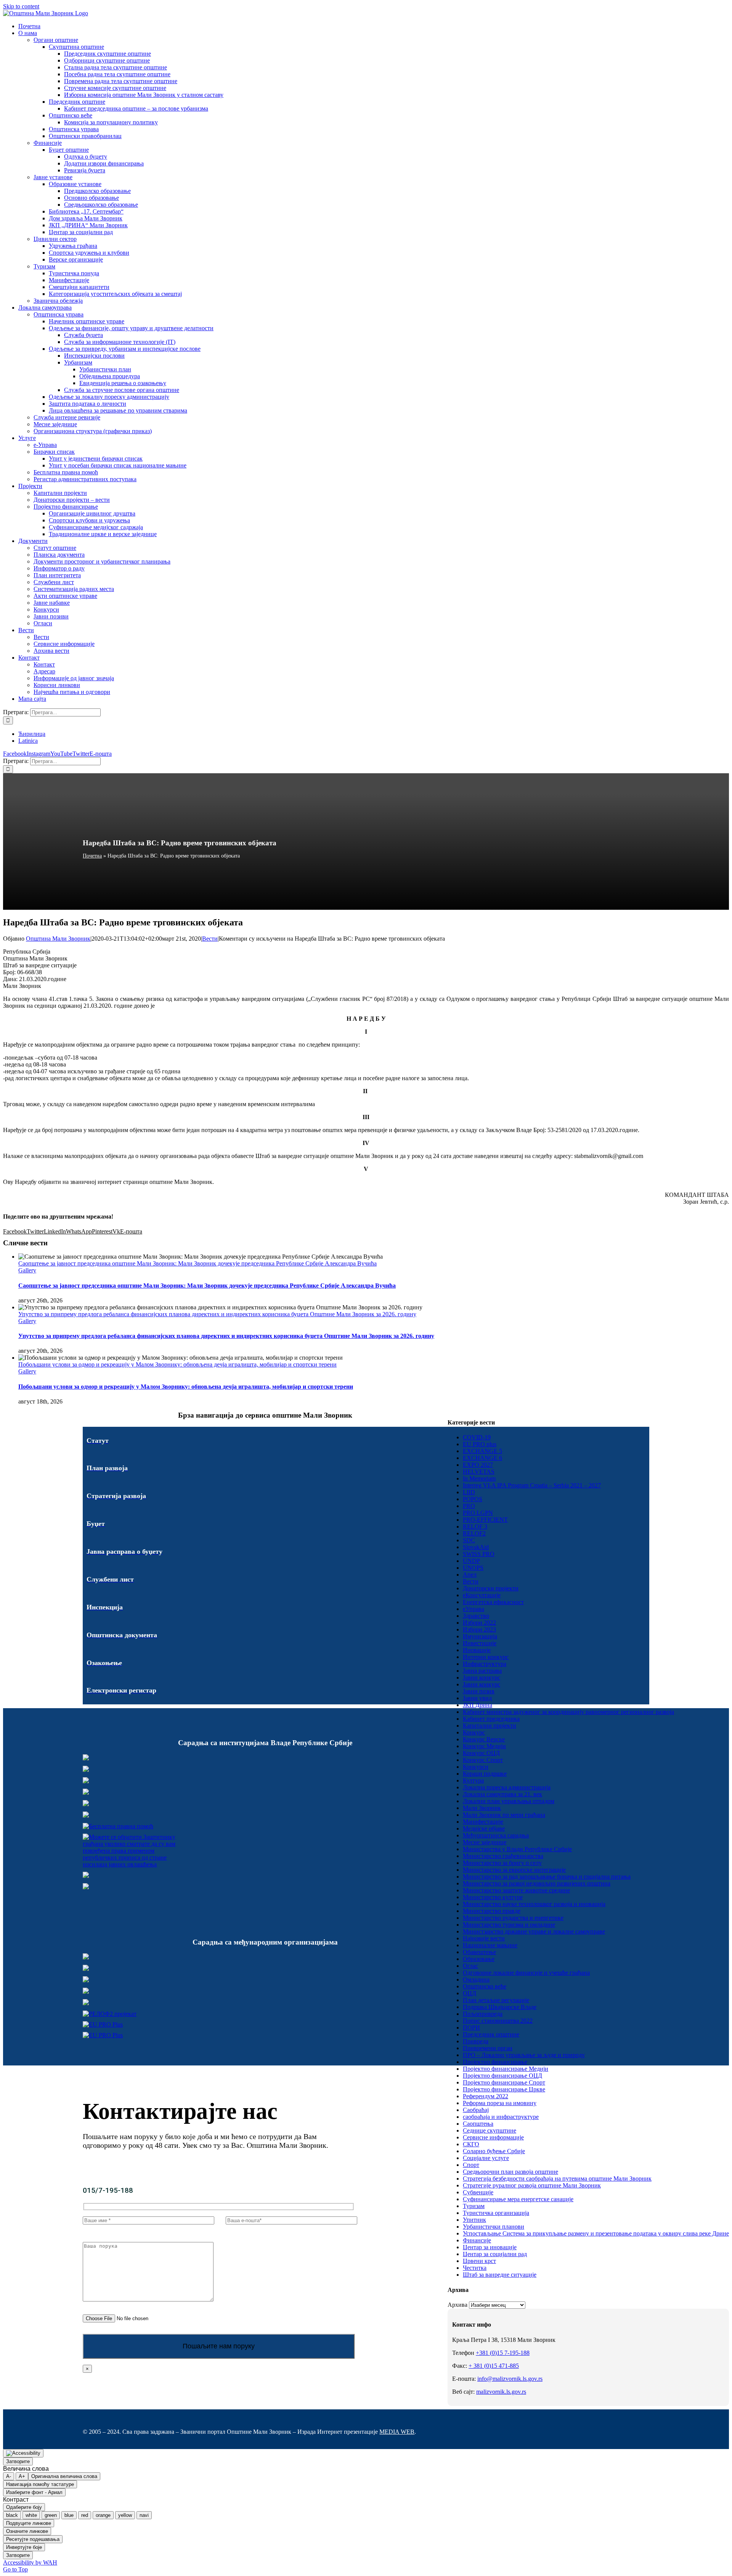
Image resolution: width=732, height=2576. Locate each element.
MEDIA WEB (397, 2432)
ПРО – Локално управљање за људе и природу (524, 2055)
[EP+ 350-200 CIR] (103, 2024)
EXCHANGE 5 (482, 1451)
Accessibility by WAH (30, 2562)
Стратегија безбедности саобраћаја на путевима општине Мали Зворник (557, 2179)
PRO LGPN (478, 1513)
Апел (470, 1575)
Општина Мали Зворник (58, 939)
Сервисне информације (493, 2137)
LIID (469, 1492)
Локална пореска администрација (507, 1787)
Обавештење (479, 1952)
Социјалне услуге (486, 2158)
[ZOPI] (86, 1876)
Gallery (27, 1270)
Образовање (479, 1959)
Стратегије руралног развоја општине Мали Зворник (532, 2185)
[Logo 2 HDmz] (135, 1864)
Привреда (476, 2041)
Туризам (474, 2206)
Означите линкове (27, 2531)
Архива (457, 2305)
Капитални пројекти (490, 1726)
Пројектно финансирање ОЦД (502, 2076)
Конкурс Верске (484, 1739)
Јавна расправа (482, 1671)
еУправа (474, 1609)
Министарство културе (493, 1897)
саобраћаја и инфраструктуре (501, 2117)
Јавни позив (479, 1691)
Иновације (477, 1650)
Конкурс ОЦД (481, 1753)
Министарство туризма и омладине (509, 1925)
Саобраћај (476, 2110)
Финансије (477, 2240)
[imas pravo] (118, 1826)
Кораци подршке (485, 1774)
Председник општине (491, 2034)
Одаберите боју (24, 2507)
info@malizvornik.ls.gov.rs (510, 2379)
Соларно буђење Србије (494, 2151)
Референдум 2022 (486, 2096)
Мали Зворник (482, 1808)
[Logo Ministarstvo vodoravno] (86, 1758)
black (12, 2515)
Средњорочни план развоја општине (510, 2172)
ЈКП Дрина (478, 1705)
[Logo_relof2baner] (110, 2014)
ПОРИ (471, 2028)
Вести (210, 939)
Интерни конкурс (486, 1657)
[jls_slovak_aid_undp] (86, 1980)
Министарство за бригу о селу (502, 1863)
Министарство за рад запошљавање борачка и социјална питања (547, 1877)
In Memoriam (479, 1478)
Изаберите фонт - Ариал (34, 2492)
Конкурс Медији (484, 1746)
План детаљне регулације (496, 2000)
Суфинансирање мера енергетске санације (518, 2199)
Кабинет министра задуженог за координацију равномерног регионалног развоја (568, 1712)
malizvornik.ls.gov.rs (501, 2392)
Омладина (476, 1979)
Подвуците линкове (29, 2523)
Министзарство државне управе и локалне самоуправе (534, 1931)
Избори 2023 (479, 1629)
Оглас (470, 1966)
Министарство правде (492, 1911)
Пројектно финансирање (495, 2062)
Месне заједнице (485, 1842)
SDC (469, 1540)
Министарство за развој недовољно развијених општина (537, 1883)
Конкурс (474, 1732)
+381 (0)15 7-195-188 (503, 2353)
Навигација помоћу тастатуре (40, 2484)
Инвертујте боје (24, 2547)
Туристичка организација (496, 2213)
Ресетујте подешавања (33, 2539)
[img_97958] (86, 1804)
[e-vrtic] (86, 1816)
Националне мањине (490, 1945)
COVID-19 (477, 1437)
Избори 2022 (479, 1623)
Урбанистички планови (494, 2227)
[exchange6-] (103, 2035)
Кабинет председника (491, 1719)
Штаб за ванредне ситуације (500, 2275)
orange (103, 2515)
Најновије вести (484, 1938)
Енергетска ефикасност (493, 1602)
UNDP (471, 1561)
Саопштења (478, 2124)
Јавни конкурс (482, 1677)
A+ (22, 2476)
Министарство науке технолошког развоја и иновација (534, 1904)
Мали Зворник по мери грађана (504, 1815)
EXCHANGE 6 (482, 1458)
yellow (125, 2515)
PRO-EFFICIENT (485, 1520)
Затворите (18, 2461)
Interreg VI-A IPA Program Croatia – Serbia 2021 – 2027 (532, 1485)
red (85, 2515)
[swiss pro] (86, 2003)
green (51, 2515)
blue (69, 2515)
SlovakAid (476, 1547)
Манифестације (483, 1822)
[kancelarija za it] (86, 1793)
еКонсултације (482, 1595)
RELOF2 (474, 1533)
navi (144, 2515)
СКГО (471, 2144)
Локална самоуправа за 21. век (502, 1794)
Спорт (471, 2165)
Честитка (475, 2268)
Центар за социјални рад (495, 2254)
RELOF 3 (475, 1526)
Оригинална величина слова (64, 2476)
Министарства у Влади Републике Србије (517, 1849)
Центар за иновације (490, 2247)
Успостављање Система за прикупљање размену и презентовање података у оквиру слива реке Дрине (596, 2233)
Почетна (92, 856)
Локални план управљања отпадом (509, 1801)
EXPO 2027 (478, 1465)
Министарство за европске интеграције (514, 1870)
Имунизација (480, 1636)
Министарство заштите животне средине (516, 1890)
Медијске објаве (484, 1828)
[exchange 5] (86, 1957)
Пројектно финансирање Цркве (504, 2089)
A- (9, 2476)
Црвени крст (479, 2261)
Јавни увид (477, 1698)
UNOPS (473, 1568)
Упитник (474, 2220)
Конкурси (476, 1767)
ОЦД (470, 1993)
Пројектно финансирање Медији (506, 2069)
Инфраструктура (485, 1664)
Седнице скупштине (490, 2130)
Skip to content (21, 6)
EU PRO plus (480, 1444)
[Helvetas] (86, 1969)
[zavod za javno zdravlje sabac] (86, 1887)
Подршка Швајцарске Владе (500, 2007)
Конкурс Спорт (483, 1760)
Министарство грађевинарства (503, 1856)
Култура (473, 1780)
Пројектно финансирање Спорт (504, 2082)
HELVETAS (479, 1472)
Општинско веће (485, 1986)
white (31, 2515)
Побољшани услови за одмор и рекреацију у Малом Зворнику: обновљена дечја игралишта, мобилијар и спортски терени (177, 1364)
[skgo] (86, 1781)
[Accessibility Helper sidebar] (23, 2453)
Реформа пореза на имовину (500, 2103)
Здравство (476, 1616)
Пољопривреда (483, 2014)
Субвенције (478, 2192)
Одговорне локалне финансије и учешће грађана (526, 1973)
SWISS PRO (479, 1554)
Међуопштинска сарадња (496, 1835)
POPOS (473, 1499)
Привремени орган (488, 2048)
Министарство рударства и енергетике (513, 1918)
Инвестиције (480, 1643)
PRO (469, 1506)
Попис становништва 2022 (498, 2021)
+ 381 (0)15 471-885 (494, 2366)
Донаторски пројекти (491, 1588)
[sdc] (86, 1992)
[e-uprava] (86, 1770)
